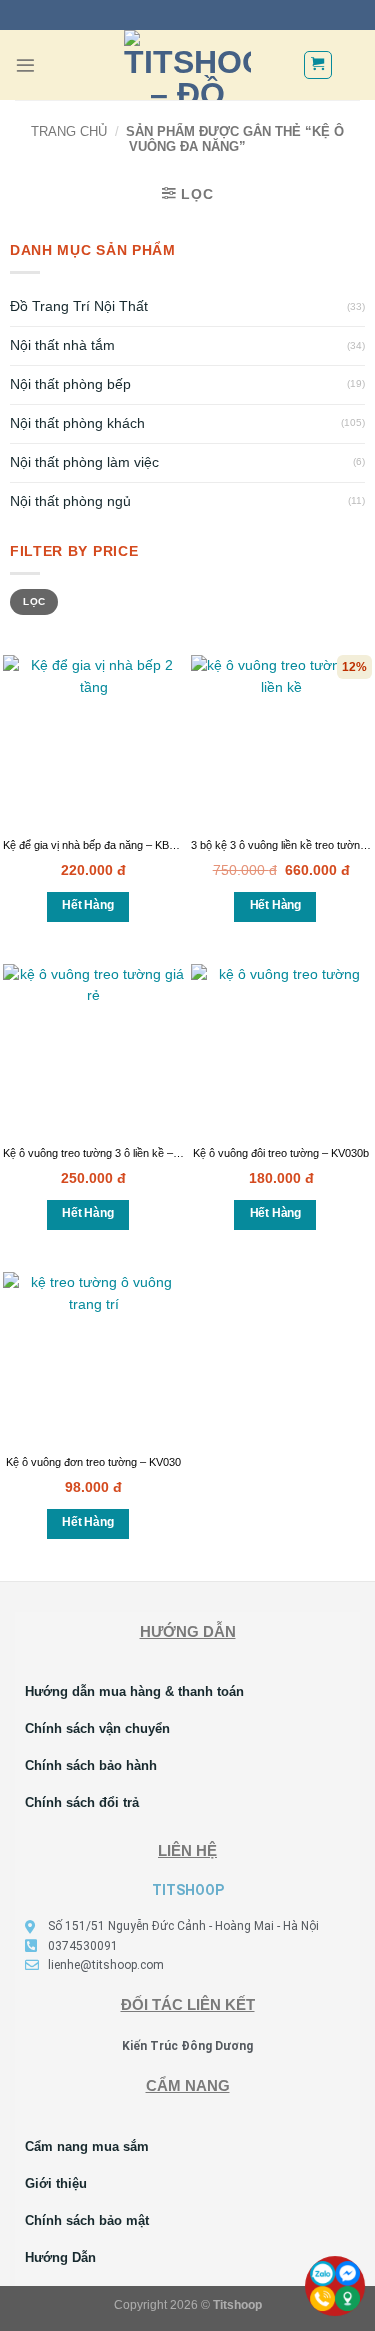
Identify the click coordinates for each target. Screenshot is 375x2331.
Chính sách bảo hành (91, 1765)
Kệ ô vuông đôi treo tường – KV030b (281, 1153)
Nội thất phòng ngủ (70, 501)
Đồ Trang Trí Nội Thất (79, 306)
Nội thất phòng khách (77, 423)
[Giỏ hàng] (318, 64)
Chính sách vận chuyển (97, 1728)
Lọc (34, 601)
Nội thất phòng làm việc (84, 462)
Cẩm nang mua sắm (87, 2146)
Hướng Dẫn (60, 2257)
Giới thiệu (56, 2183)
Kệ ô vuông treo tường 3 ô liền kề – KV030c (108, 1153)
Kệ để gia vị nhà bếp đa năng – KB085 (95, 845)
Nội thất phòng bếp (70, 384)
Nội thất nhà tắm (62, 345)
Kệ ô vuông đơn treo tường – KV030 (93, 1462)
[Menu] (25, 65)
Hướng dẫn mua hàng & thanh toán (134, 1691)
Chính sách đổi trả (82, 1802)
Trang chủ (69, 132)
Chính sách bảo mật (87, 2220)
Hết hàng (87, 905)
